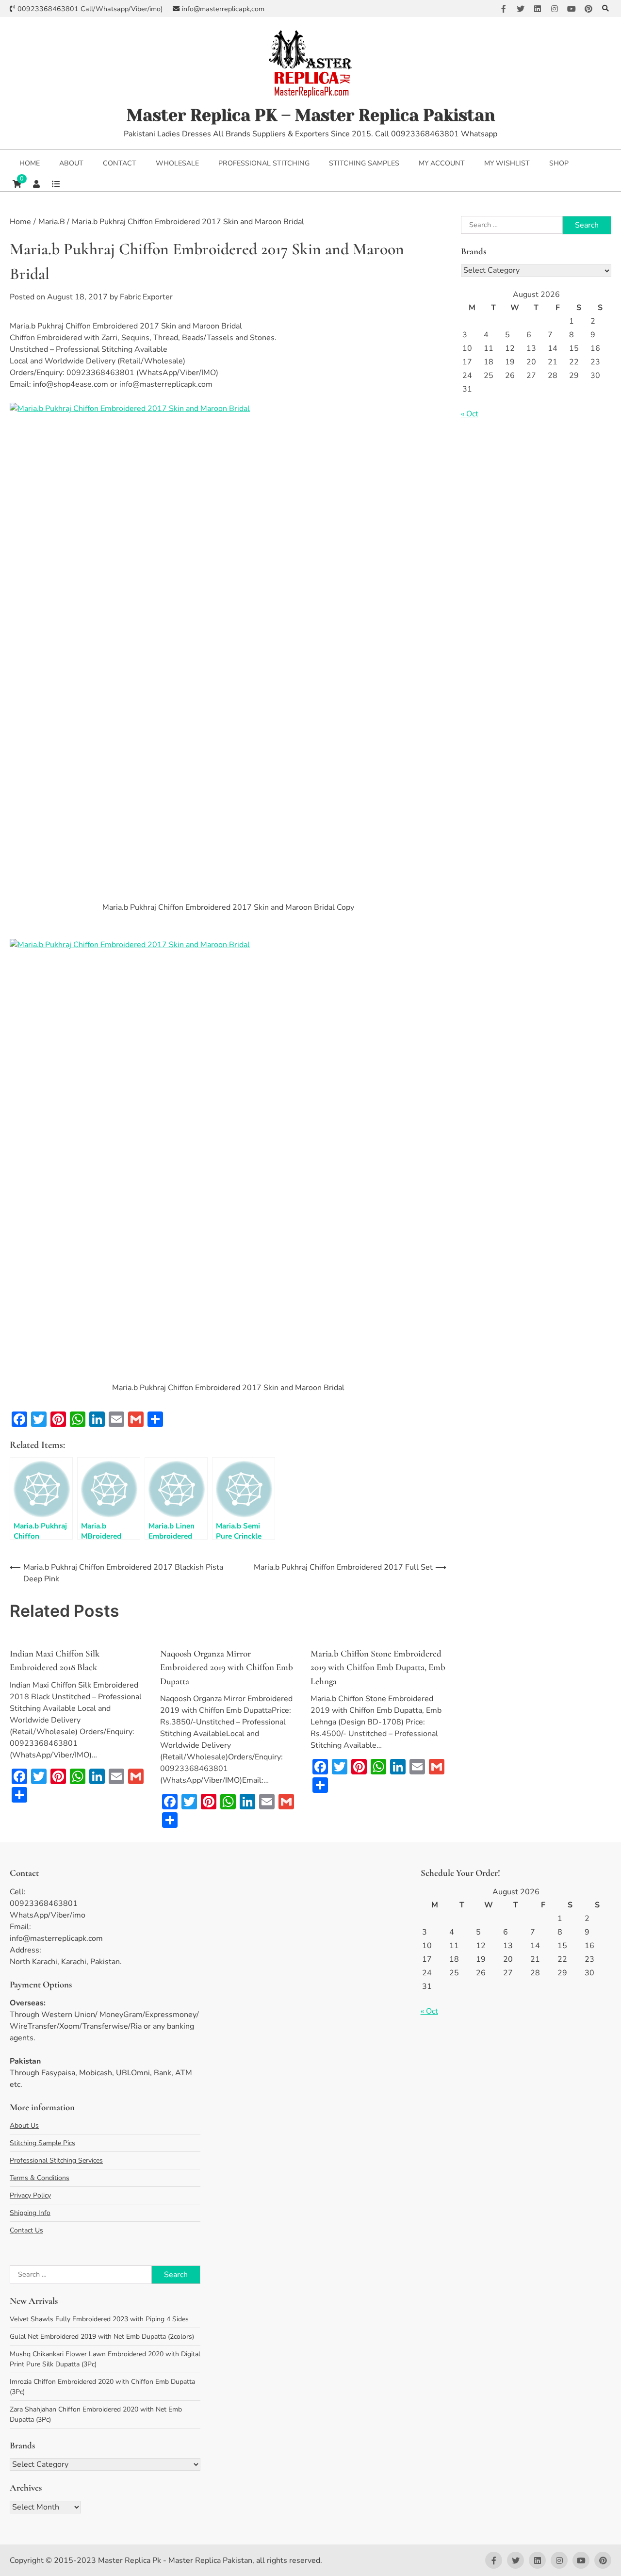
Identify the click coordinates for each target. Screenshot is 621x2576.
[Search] (605, 8)
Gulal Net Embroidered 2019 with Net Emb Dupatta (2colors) (102, 2337)
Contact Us (26, 2230)
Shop (559, 163)
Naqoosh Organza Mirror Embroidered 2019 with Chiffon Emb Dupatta (227, 1667)
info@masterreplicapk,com (223, 9)
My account (442, 163)
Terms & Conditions (40, 2178)
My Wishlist (507, 163)
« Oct (470, 414)
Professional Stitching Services (56, 2160)
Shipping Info (30, 2213)
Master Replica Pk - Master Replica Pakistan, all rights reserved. (210, 2560)
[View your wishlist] (56, 184)
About (71, 163)
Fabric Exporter (146, 297)
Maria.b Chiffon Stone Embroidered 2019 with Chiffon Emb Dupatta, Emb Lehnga (378, 1667)
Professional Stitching (264, 163)
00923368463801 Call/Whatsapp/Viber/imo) (90, 9)
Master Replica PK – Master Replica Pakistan (311, 115)
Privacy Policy (30, 2195)
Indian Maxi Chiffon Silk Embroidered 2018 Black (55, 1660)
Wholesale (177, 163)
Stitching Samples (364, 163)
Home (30, 163)
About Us (24, 2125)
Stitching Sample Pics (42, 2143)
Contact (120, 163)
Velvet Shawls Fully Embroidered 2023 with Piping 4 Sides (99, 2319)
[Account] (36, 184)
